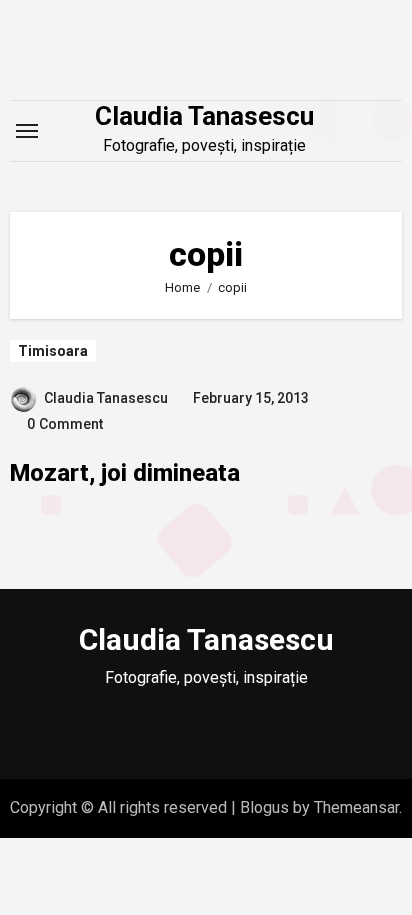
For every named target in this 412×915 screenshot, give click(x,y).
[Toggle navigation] (27, 131)
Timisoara (53, 351)
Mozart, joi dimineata (125, 473)
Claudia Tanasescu (204, 116)
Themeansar (356, 807)
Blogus (264, 807)
